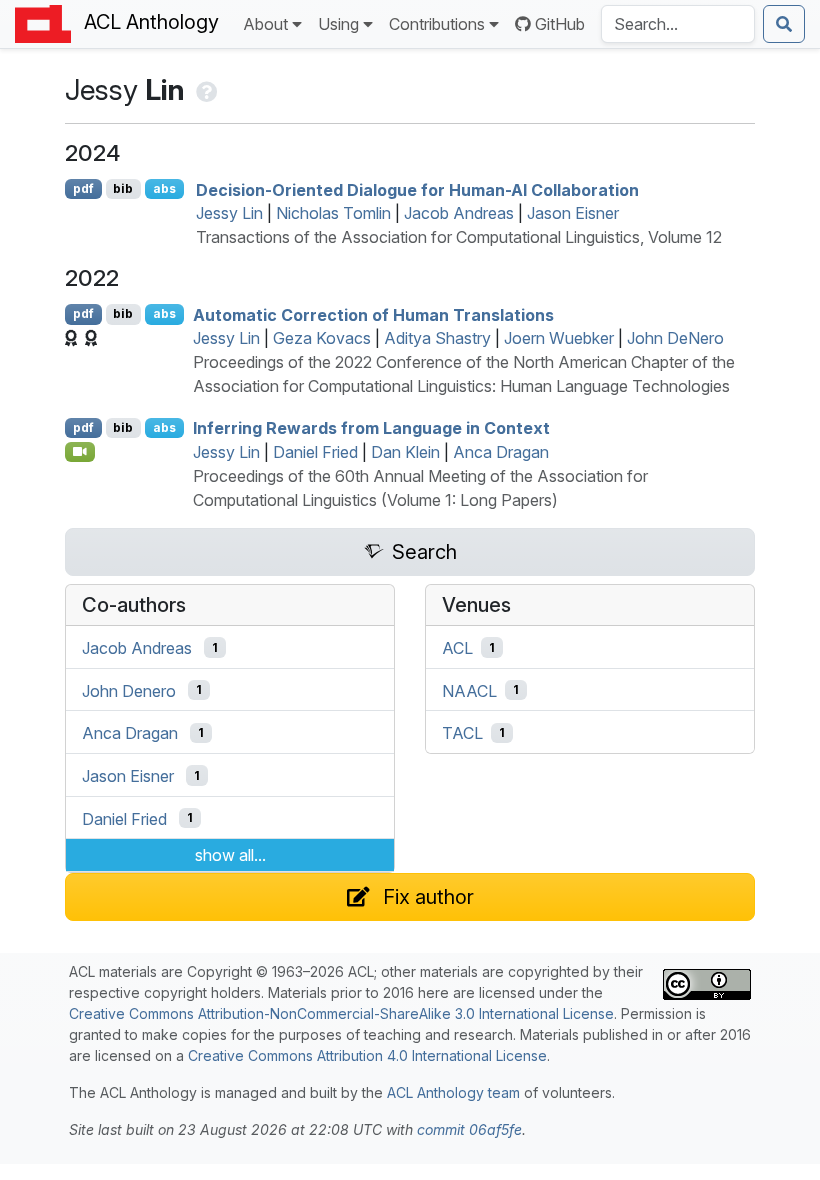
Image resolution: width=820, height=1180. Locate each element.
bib (123, 188)
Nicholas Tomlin (333, 213)
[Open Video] (80, 452)
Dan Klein (405, 452)
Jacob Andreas (459, 213)
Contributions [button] (437, 24)
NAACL (469, 690)
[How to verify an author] (204, 89)
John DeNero (675, 338)
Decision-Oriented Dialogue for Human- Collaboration (417, 189)
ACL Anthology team (453, 1092)
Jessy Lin (229, 213)
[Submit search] (784, 24)
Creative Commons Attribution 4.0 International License (367, 1055)
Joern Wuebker (559, 338)
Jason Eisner (573, 213)
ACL (457, 648)
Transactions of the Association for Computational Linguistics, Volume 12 (459, 237)
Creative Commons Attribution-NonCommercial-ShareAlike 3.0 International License (341, 1013)
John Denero (129, 690)
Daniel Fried (315, 452)
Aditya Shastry (437, 338)
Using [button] (338, 24)
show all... (230, 855)
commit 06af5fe (469, 1129)
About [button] (265, 24)
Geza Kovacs (322, 338)
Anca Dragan (501, 452)
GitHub (560, 24)
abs (164, 188)
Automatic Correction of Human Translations (373, 314)
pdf (83, 188)
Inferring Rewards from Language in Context (371, 428)
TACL (462, 733)
